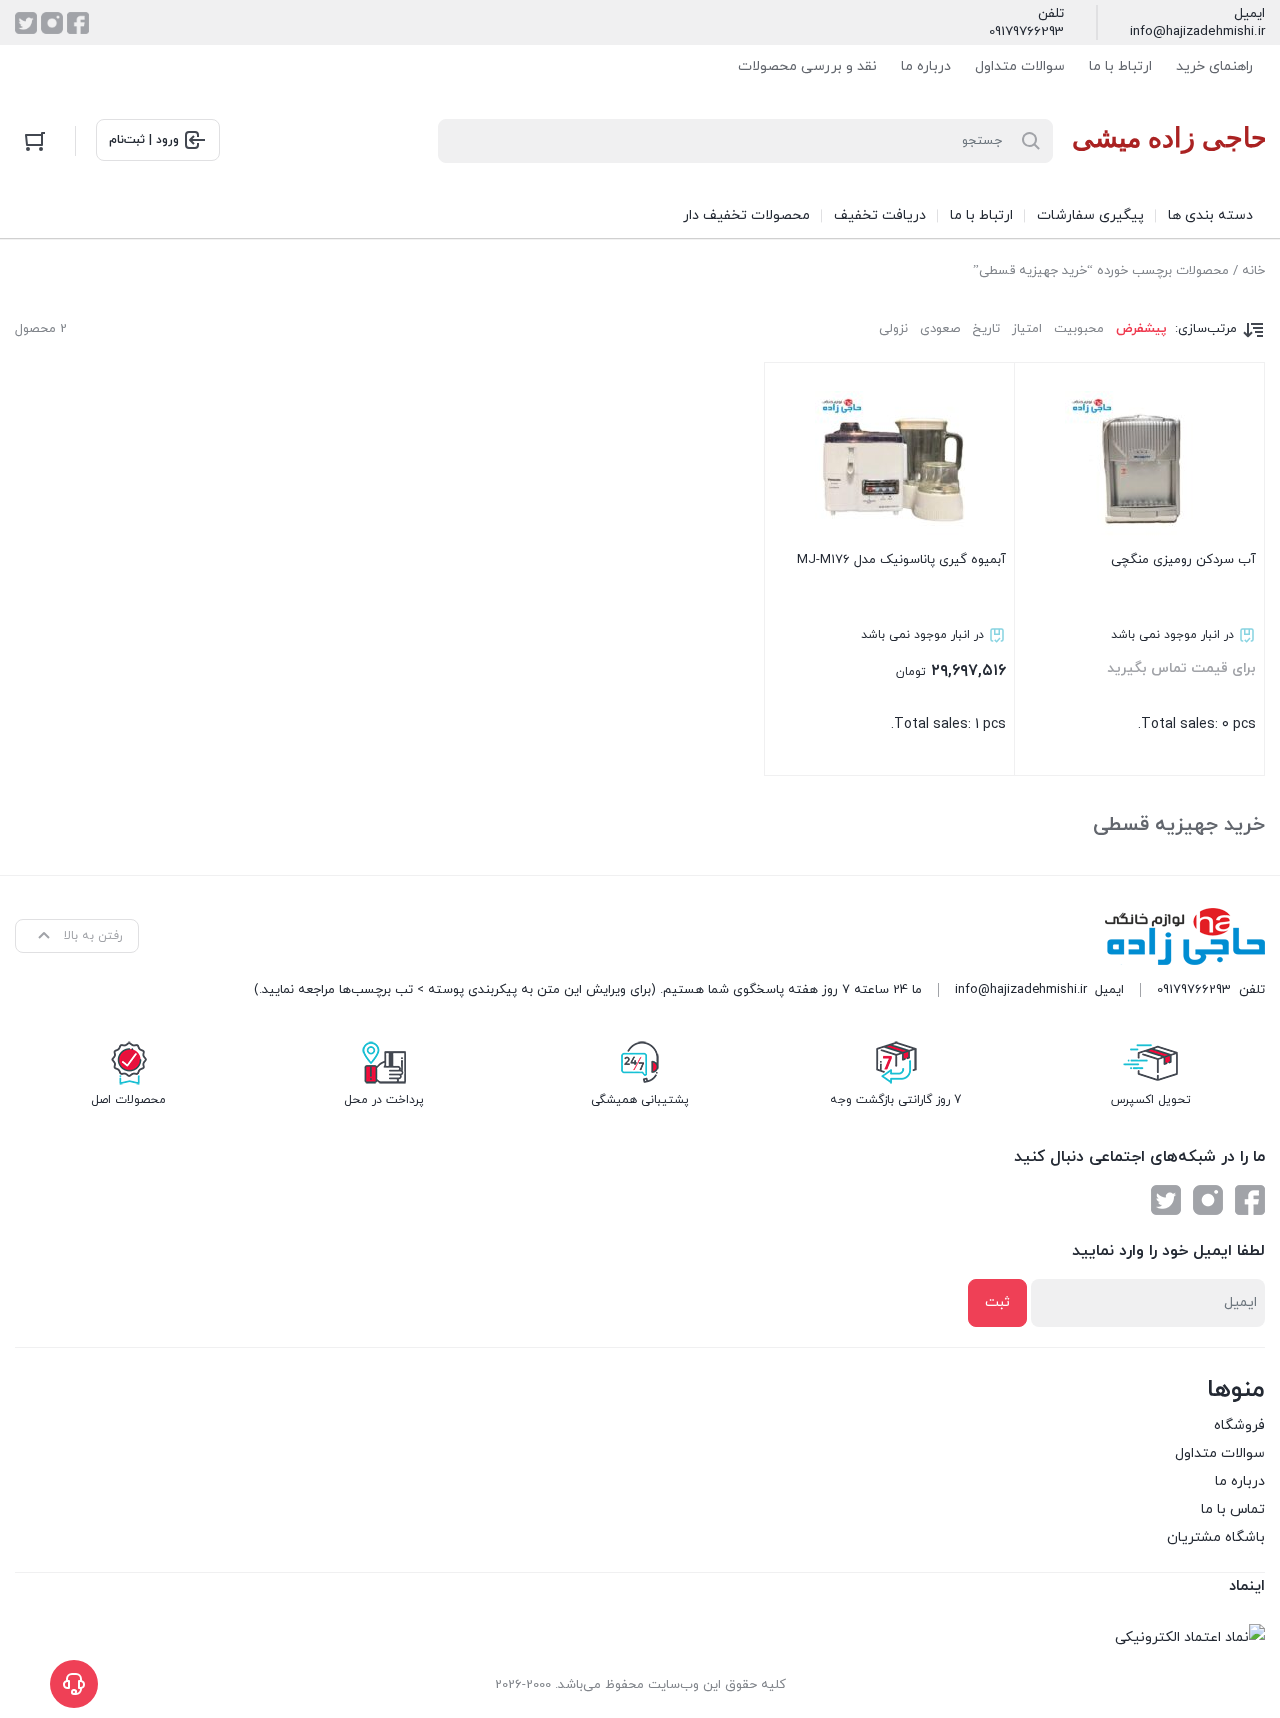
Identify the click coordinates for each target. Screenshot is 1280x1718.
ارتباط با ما (1120, 66)
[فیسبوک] (78, 23)
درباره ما (926, 66)
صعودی (940, 329)
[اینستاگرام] (52, 23)
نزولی (893, 329)
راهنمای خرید (1214, 66)
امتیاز (1027, 329)
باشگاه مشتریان (1216, 1537)
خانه (1253, 271)
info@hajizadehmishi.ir (1197, 32)
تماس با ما (1233, 1509)
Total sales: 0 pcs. (1181, 642)
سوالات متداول (1020, 66)
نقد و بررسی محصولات (807, 66)
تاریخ (986, 329)
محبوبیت (1079, 329)
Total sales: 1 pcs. (901, 642)
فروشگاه (1239, 1425)
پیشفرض (1141, 329)
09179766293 (1026, 32)
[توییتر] (26, 23)
